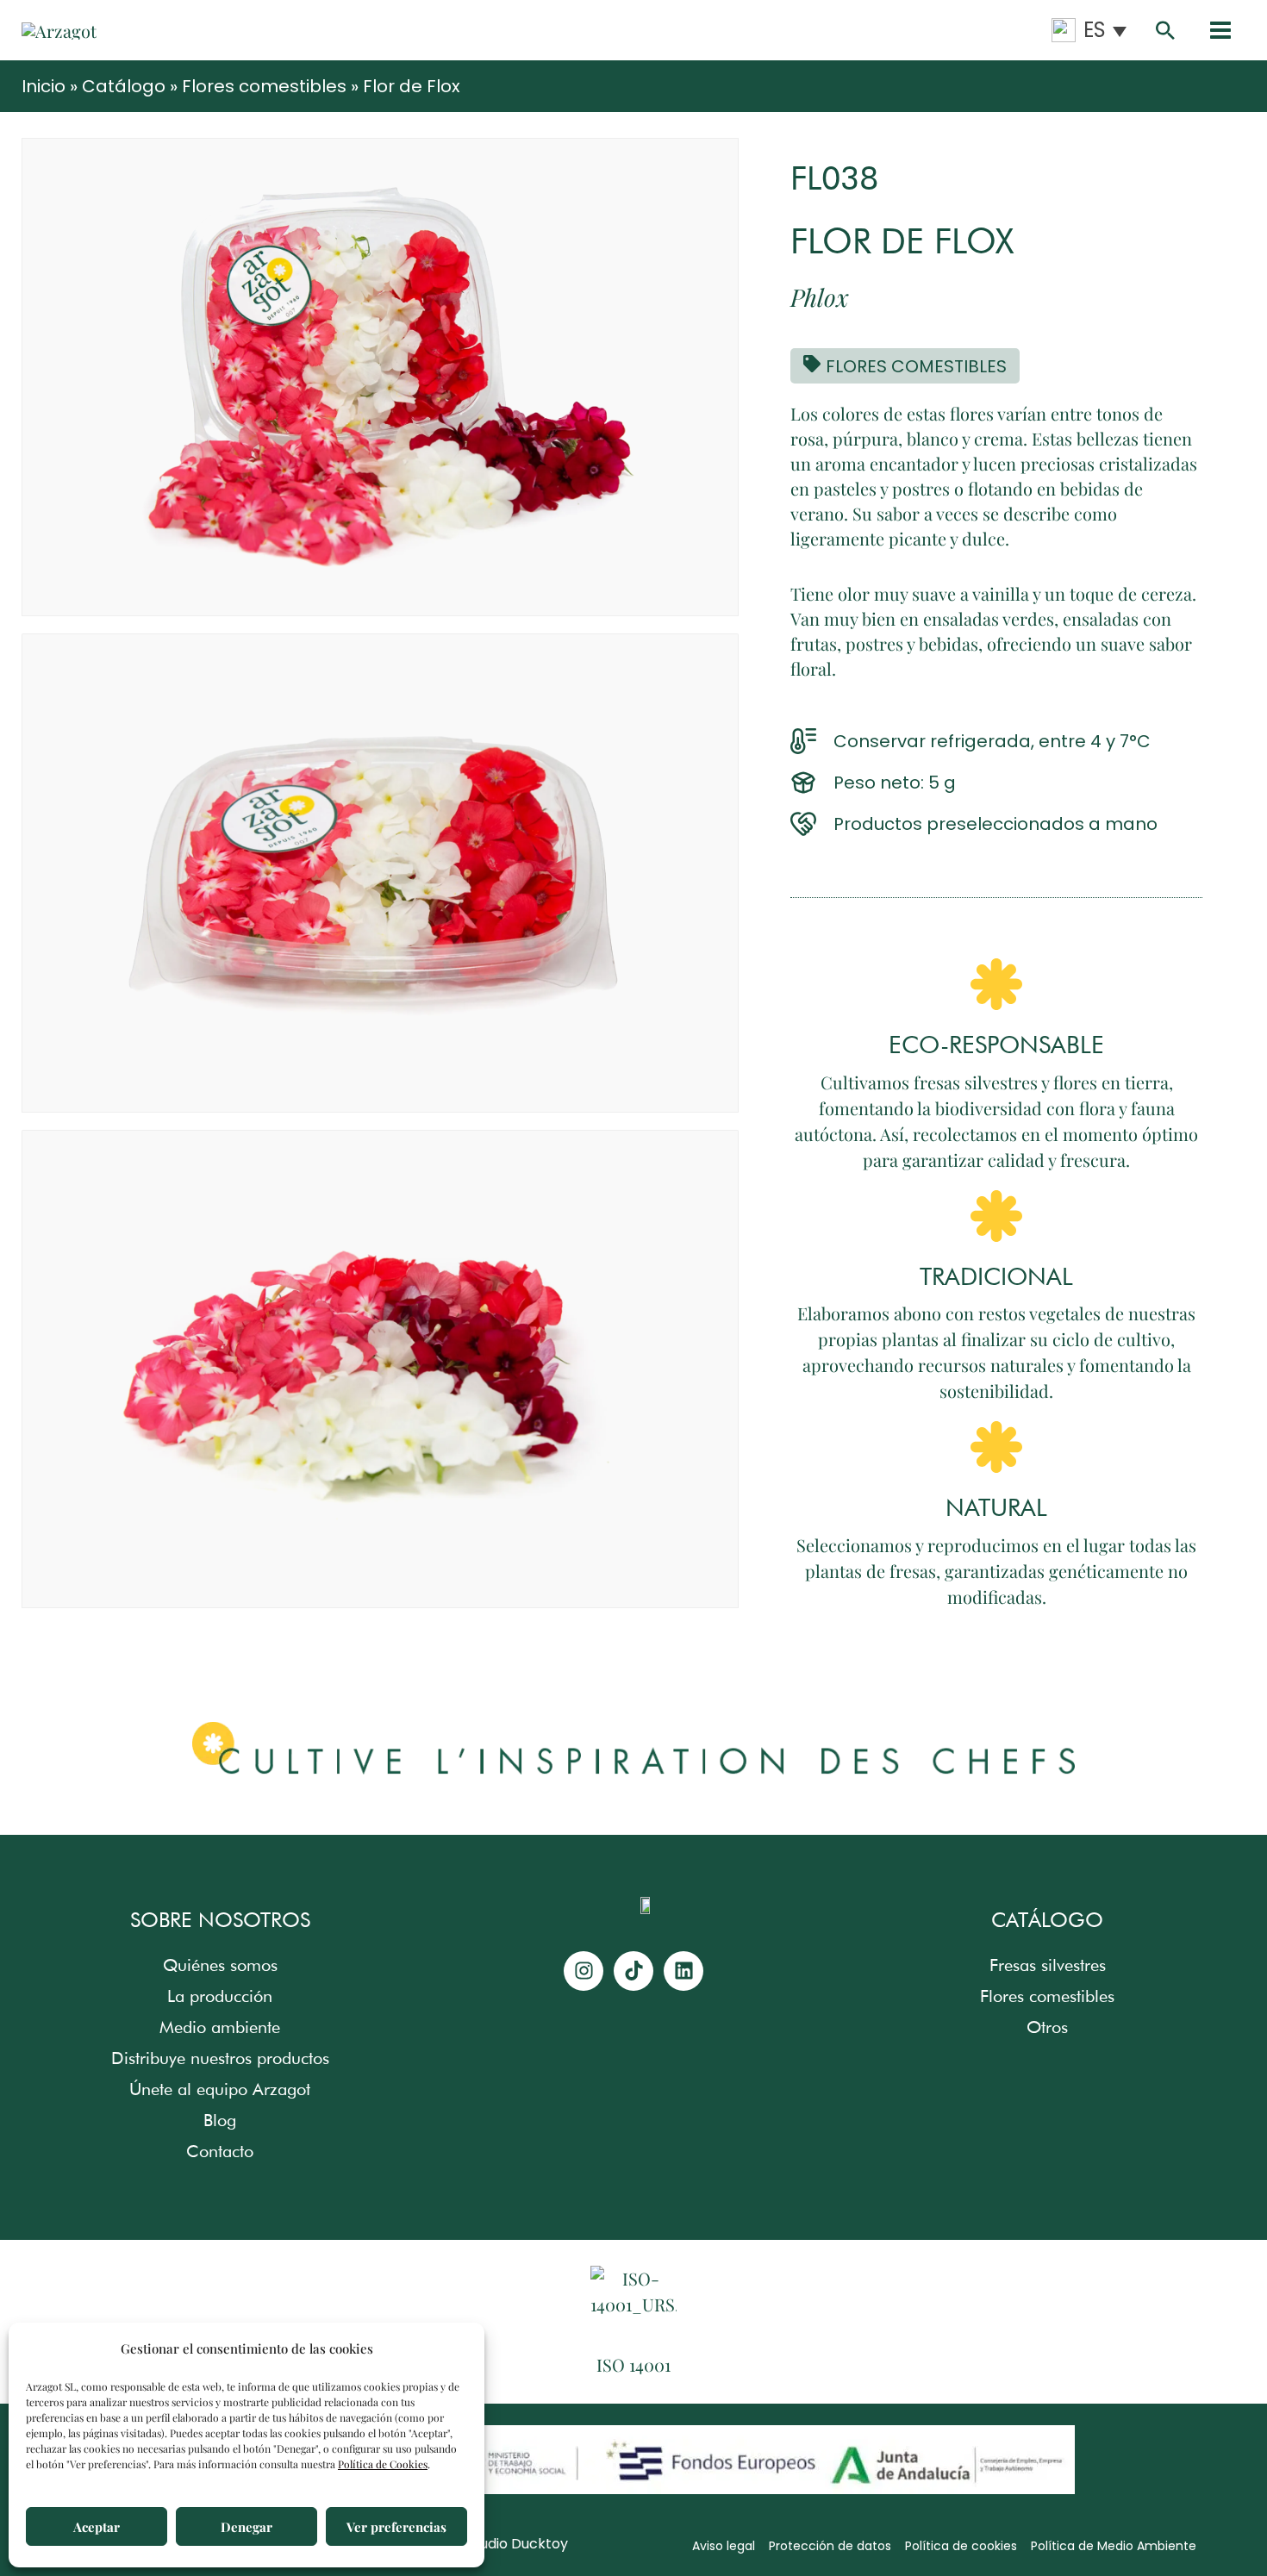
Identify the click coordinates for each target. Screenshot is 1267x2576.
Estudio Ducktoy (514, 2544)
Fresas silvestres (1048, 1965)
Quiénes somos (220, 1965)
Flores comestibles (264, 86)
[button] (1165, 30)
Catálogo (124, 86)
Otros (1047, 2027)
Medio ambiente (220, 2027)
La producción (220, 1996)
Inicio (44, 86)
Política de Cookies (383, 2464)
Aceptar (97, 2527)
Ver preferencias (396, 2527)
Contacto (220, 2151)
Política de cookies (961, 2546)
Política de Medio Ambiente (1114, 2546)
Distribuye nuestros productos (220, 2058)
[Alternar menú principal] (1220, 31)
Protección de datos (830, 2546)
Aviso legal (724, 2546)
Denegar (247, 2527)
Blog (220, 2120)
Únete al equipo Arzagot (220, 2089)
